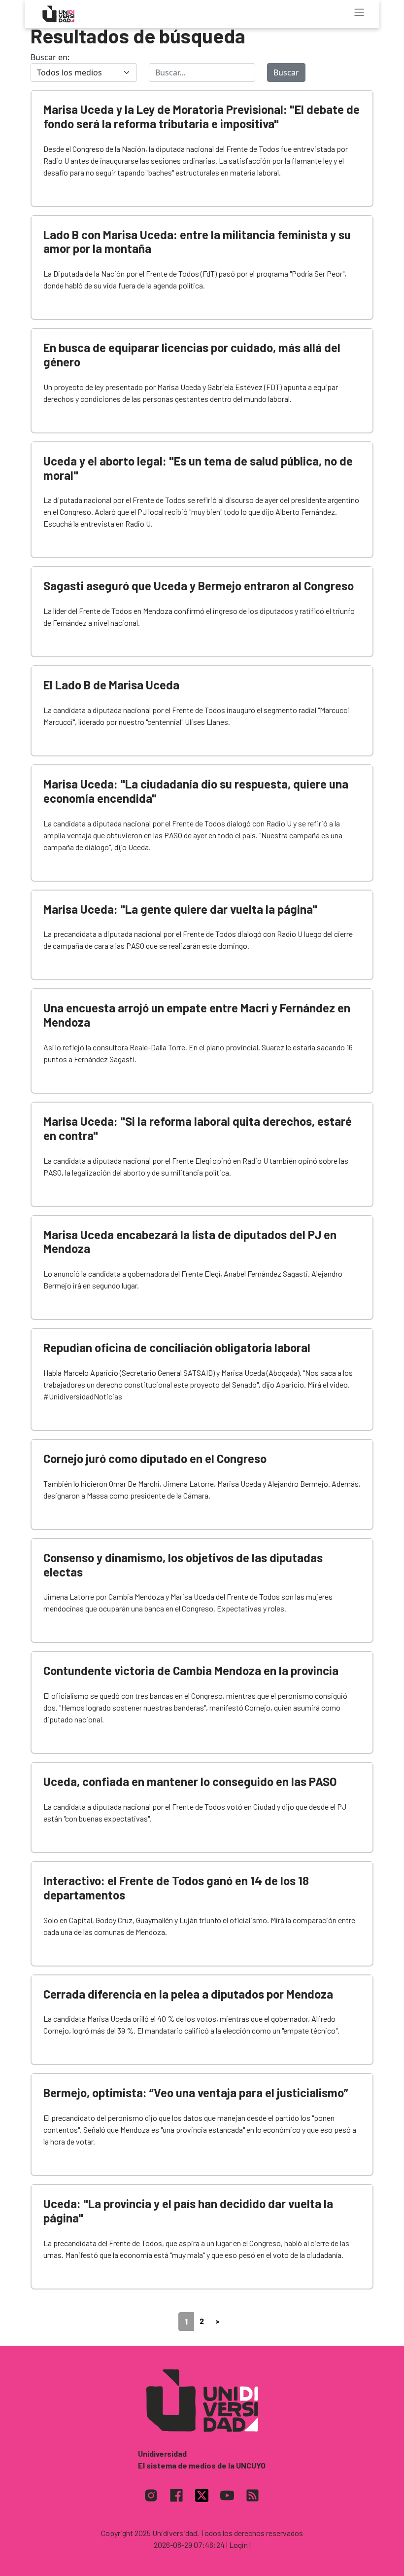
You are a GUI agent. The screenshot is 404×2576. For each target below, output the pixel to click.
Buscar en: (50, 57)
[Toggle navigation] (359, 12)
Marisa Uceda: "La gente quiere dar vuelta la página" (180, 909)
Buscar (286, 72)
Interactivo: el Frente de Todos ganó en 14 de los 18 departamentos (176, 1888)
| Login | (238, 2545)
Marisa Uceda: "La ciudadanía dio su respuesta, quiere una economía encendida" (196, 791)
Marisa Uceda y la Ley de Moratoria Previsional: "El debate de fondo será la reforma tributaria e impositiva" (202, 116)
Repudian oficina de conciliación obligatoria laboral (177, 1347)
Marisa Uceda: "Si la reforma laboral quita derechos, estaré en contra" (198, 1128)
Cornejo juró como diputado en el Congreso (155, 1458)
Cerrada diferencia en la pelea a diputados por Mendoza (188, 1994)
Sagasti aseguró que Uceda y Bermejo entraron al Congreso (199, 586)
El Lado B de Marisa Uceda (111, 685)
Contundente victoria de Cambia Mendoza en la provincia (191, 1670)
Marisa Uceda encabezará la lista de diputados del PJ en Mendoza (190, 1242)
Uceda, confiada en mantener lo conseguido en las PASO (190, 1781)
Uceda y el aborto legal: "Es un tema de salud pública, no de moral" (198, 468)
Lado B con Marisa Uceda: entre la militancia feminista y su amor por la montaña (197, 242)
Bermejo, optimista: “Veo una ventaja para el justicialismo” (196, 2093)
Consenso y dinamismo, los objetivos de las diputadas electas (183, 1565)
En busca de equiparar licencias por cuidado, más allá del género (192, 355)
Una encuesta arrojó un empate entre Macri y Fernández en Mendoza (197, 1015)
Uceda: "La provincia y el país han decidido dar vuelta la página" (188, 2211)
